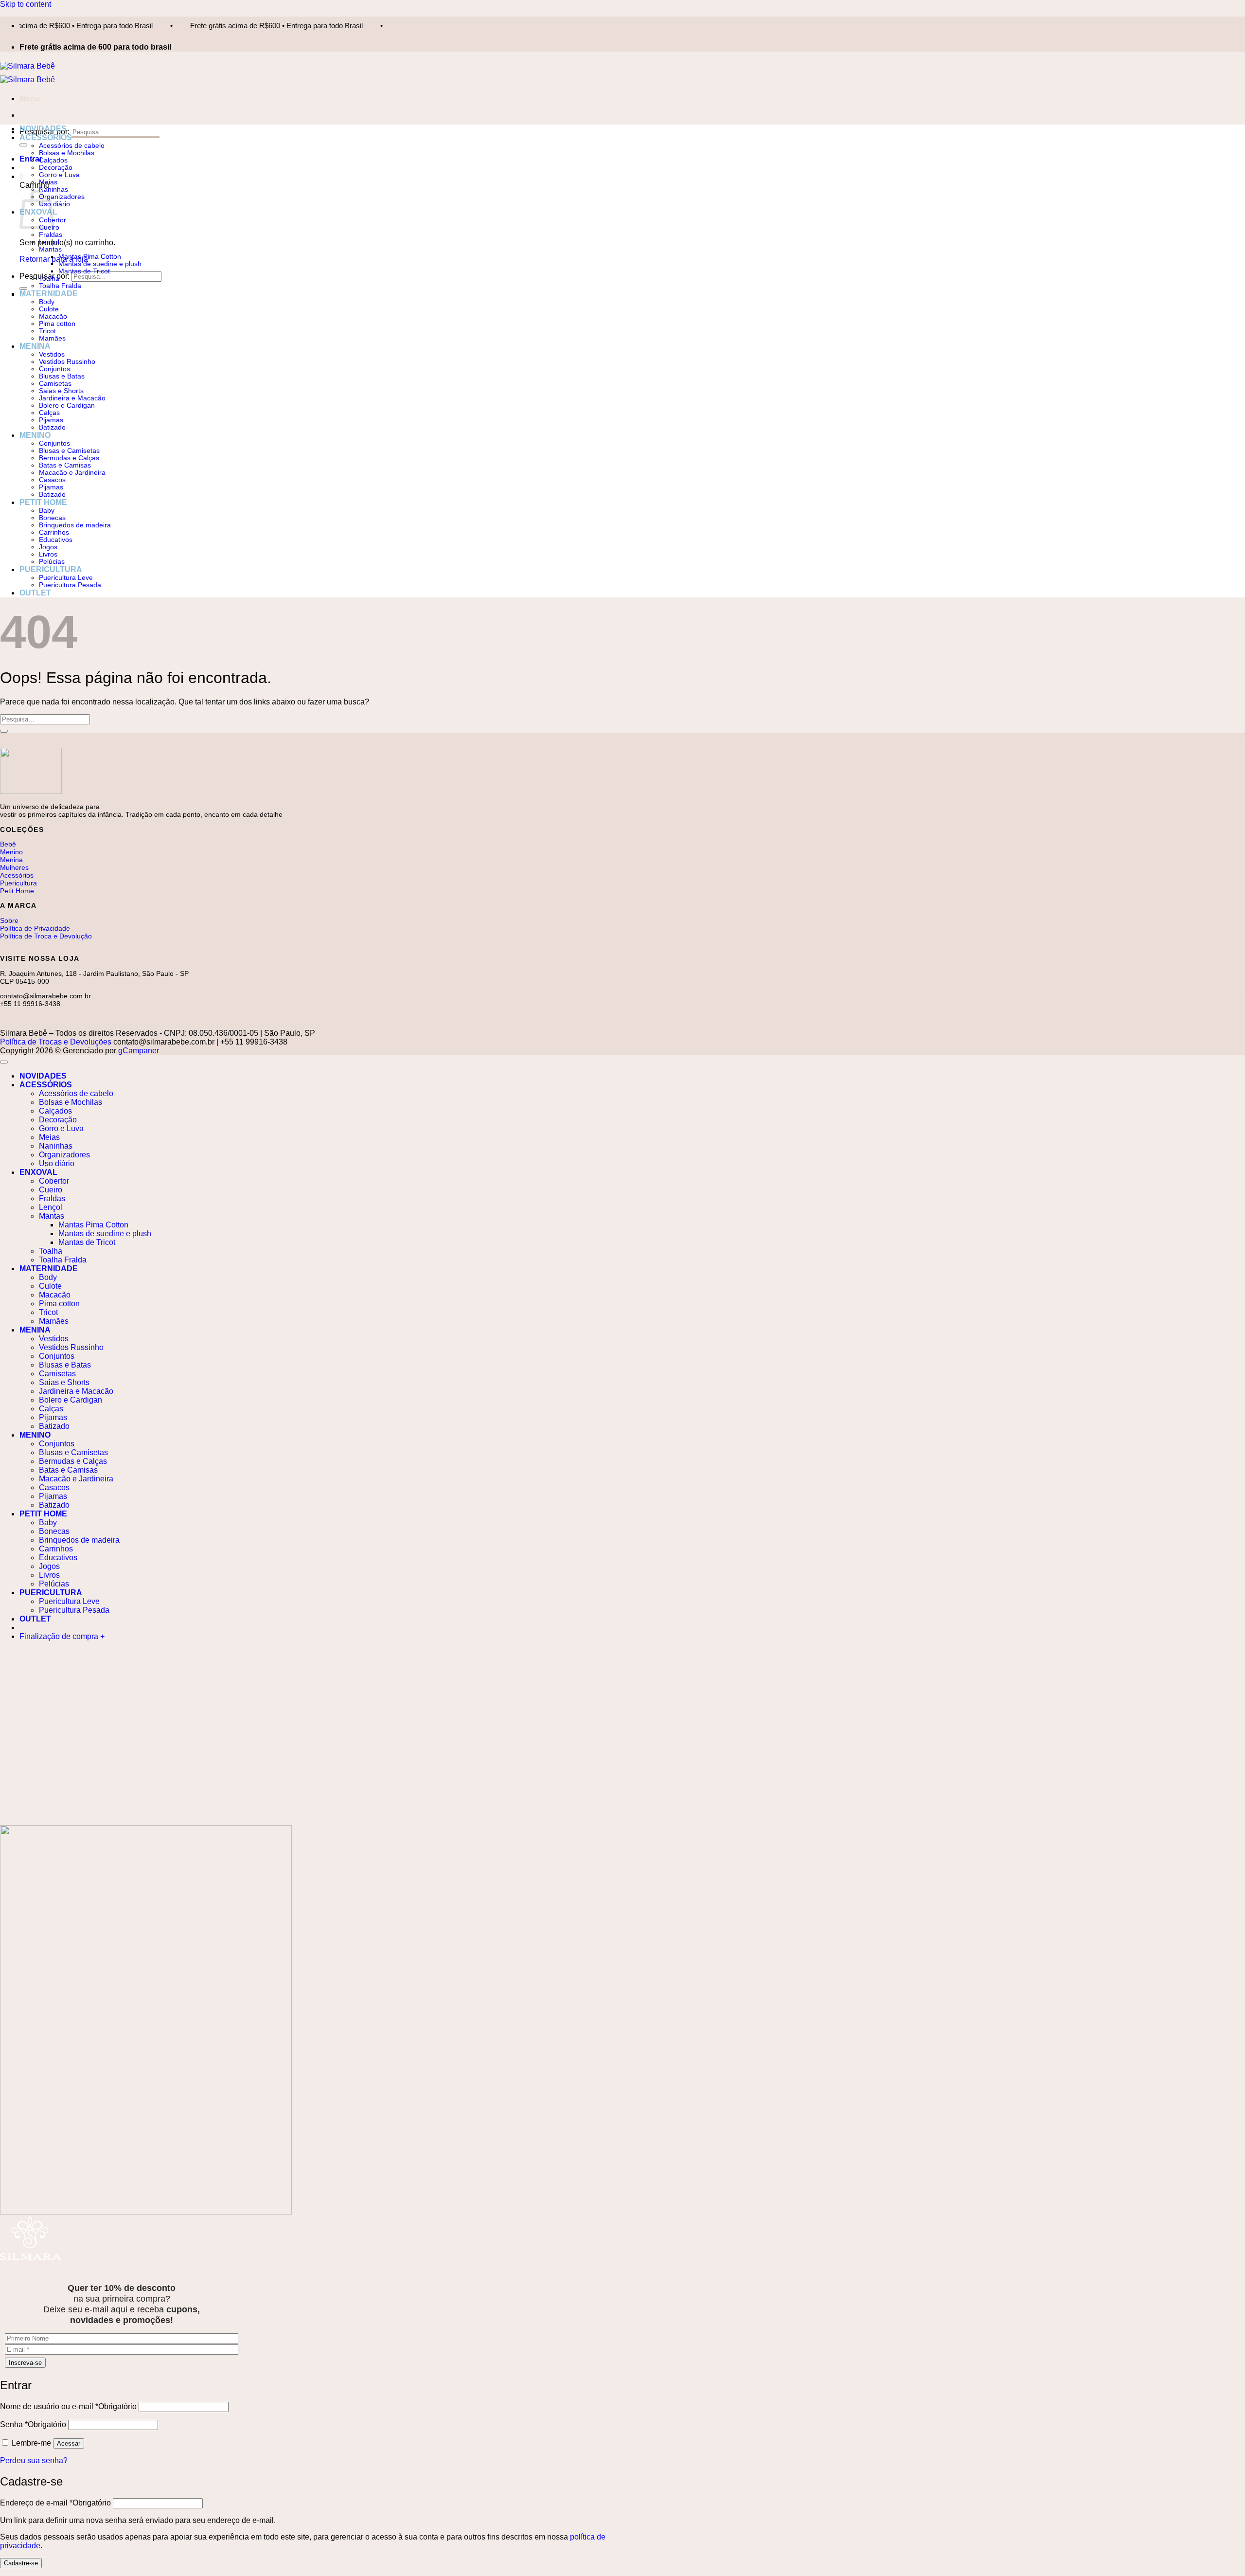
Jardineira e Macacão (72, 398)
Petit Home (17, 891)
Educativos (56, 540)
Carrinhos (54, 532)
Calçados (53, 160)
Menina (11, 860)
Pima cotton (57, 324)
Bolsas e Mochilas (67, 153)
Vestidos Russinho (67, 362)
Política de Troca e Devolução (46, 936)
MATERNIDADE (49, 294)
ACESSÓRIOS (46, 137)
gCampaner (139, 1051)
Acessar (69, 2443)
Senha (33, 2424)
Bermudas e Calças (69, 458)
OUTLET (35, 593)
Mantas (50, 249)
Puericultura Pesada (70, 585)
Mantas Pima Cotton (90, 257)
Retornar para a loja (54, 259)
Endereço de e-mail (55, 2503)
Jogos (48, 547)
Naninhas (56, 1146)
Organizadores (62, 197)
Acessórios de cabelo (72, 146)
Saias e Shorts (61, 391)
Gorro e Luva (59, 175)
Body (47, 302)
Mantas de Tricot (84, 271)
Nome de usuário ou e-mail (68, 2406)
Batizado (52, 427)
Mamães (52, 338)
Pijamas (51, 420)
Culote (49, 309)
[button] (30, 99)
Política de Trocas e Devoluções (56, 1042)
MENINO (35, 435)
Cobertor (54, 1181)
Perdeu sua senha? (34, 2460)
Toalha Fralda (60, 286)
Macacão (53, 316)
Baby (47, 511)
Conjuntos (54, 369)
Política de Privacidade (35, 928)
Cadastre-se (21, 2563)
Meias (48, 182)
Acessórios (17, 875)
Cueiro (51, 1190)
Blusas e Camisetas (69, 451)
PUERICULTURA (51, 569)
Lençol (49, 242)
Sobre (9, 920)
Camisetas (55, 384)
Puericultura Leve (66, 578)
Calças (49, 413)
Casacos (52, 480)
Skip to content (26, 4)
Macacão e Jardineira (72, 473)
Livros (48, 554)
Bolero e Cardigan (67, 405)
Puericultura (18, 883)
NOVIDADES (43, 129)
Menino (11, 852)
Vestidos (52, 354)
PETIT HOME (43, 502)
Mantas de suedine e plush (100, 264)
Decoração (56, 168)
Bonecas (52, 518)
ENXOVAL (38, 1172)
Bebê (8, 844)
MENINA (35, 346)
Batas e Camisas (65, 465)
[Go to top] (4, 1062)
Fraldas (51, 235)
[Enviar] (23, 145)
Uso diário (54, 204)
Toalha (49, 279)
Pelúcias (52, 562)
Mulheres (14, 867)
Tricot (47, 331)
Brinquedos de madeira (75, 525)
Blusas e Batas (62, 376)
